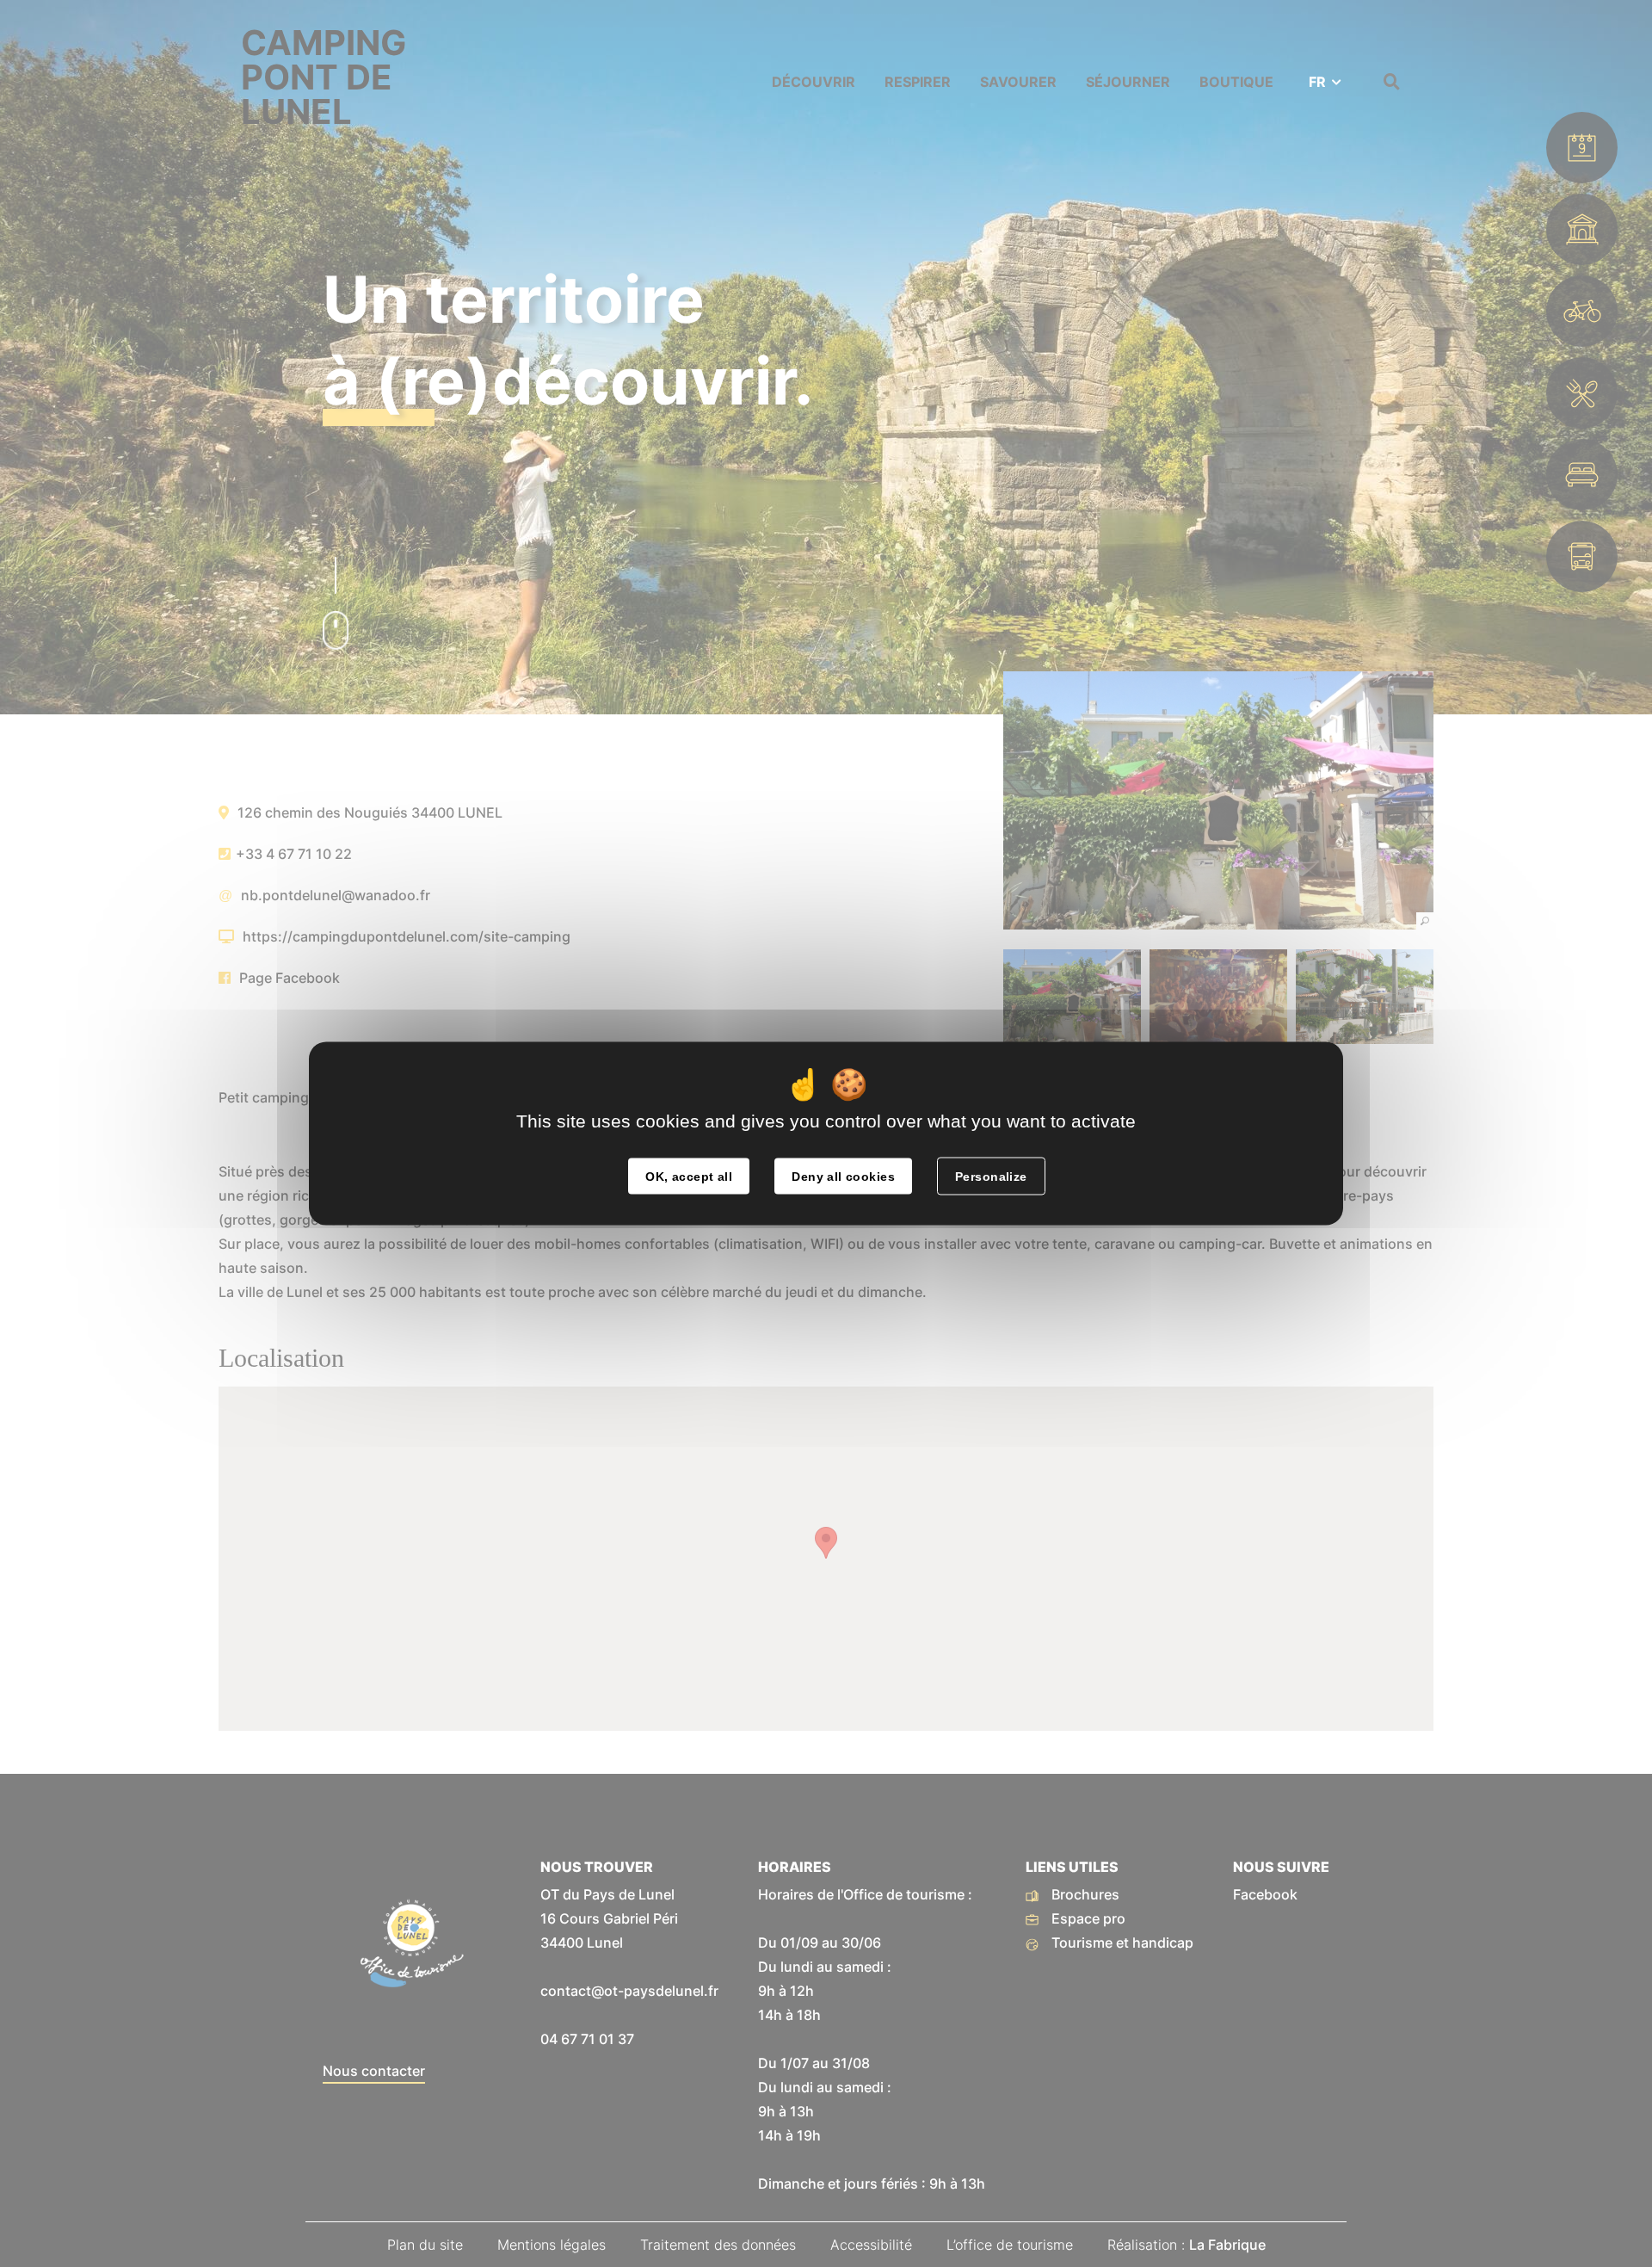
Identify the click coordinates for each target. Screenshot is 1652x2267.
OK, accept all (689, 1177)
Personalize (991, 1177)
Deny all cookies (843, 1177)
